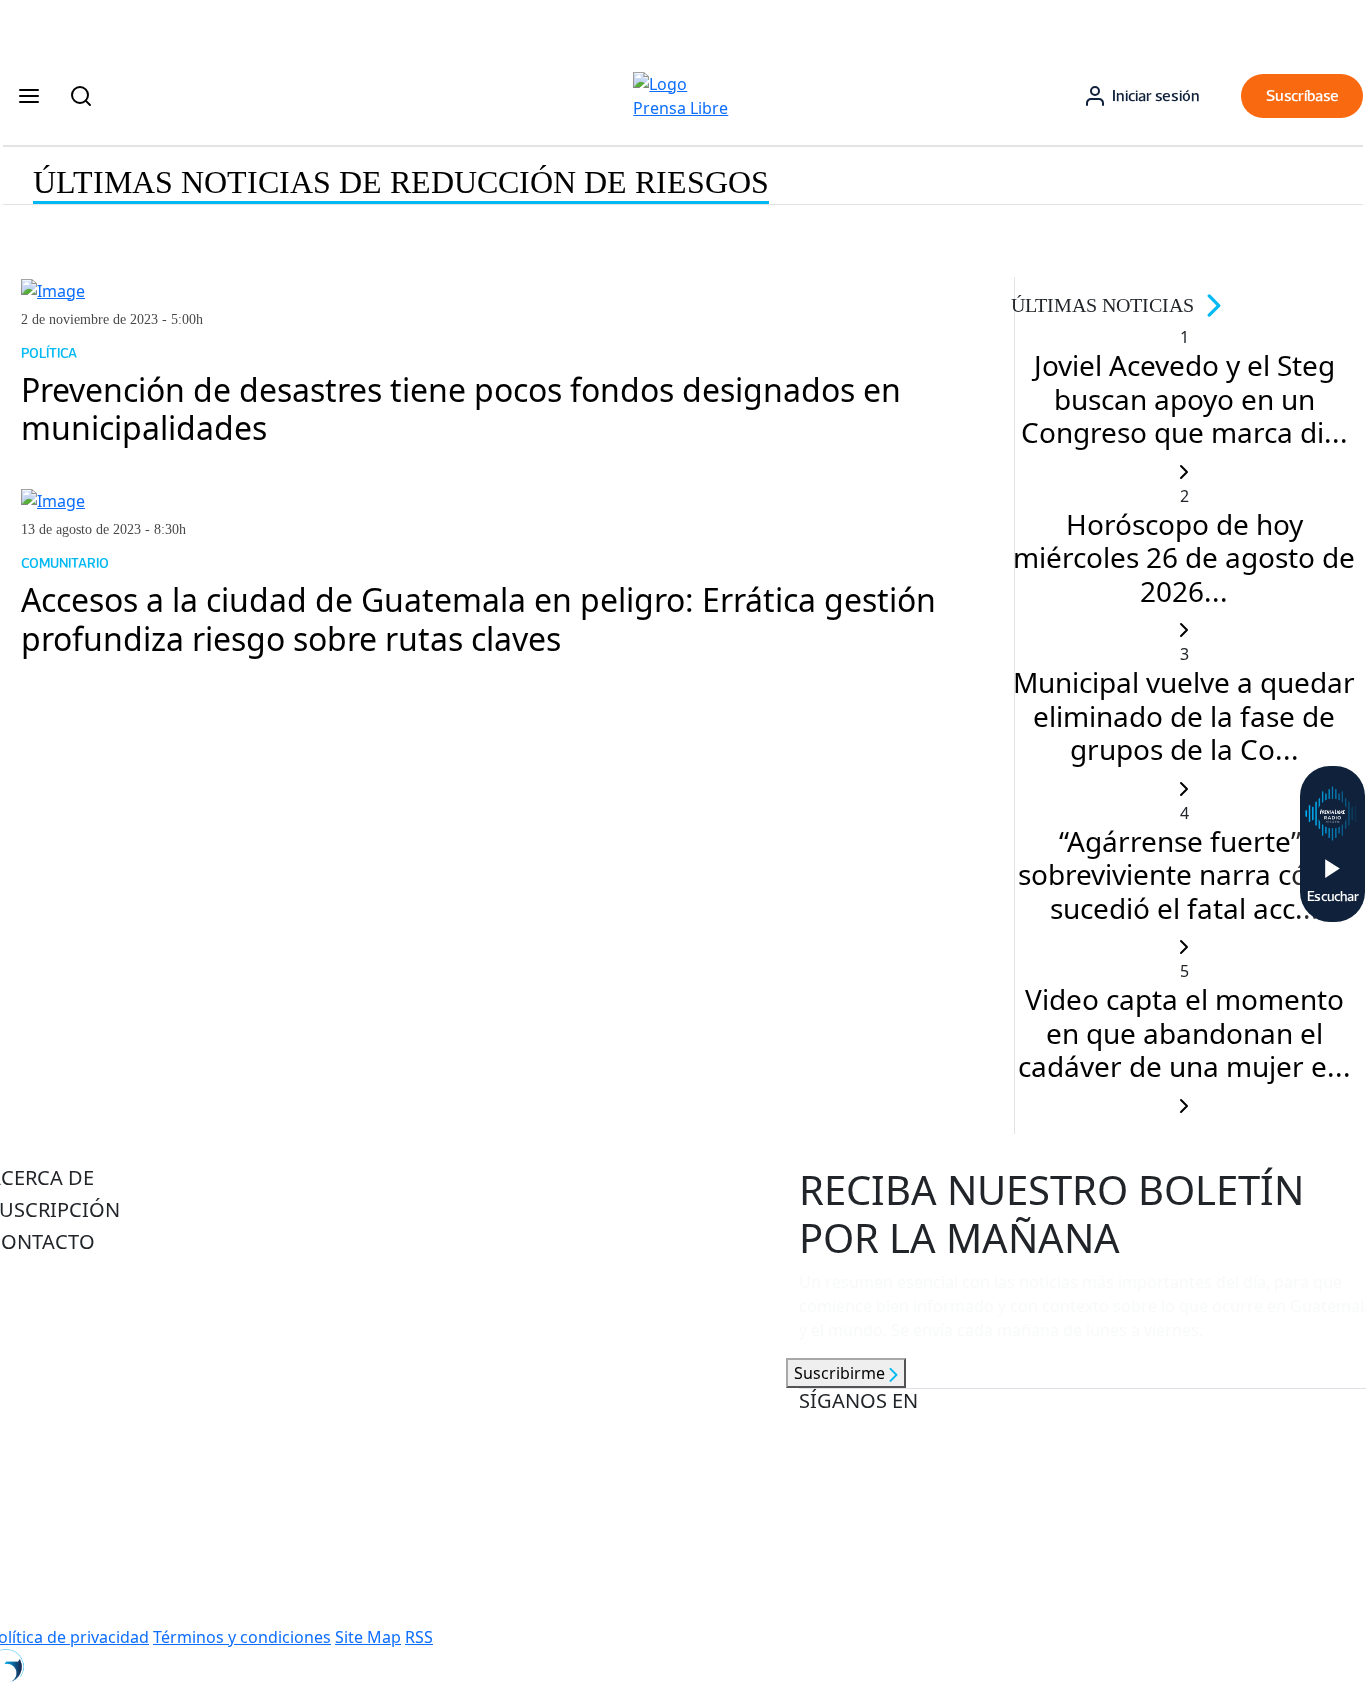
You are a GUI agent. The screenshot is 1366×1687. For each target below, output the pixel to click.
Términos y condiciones (242, 1637)
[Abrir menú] (29, 96)
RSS (419, 1637)
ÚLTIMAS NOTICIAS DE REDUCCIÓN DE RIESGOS (401, 182)
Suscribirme (841, 1373)
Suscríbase (1302, 95)
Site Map (368, 1637)
